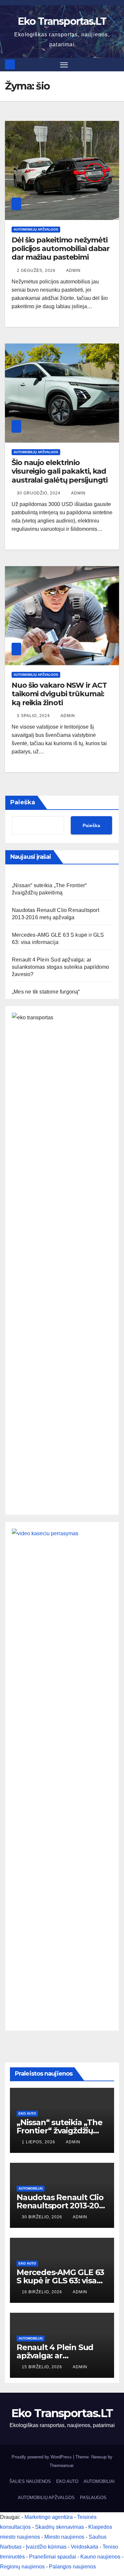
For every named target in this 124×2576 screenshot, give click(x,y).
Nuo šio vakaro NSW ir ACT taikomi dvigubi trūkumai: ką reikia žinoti (59, 694)
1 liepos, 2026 (39, 2142)
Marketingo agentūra (49, 2517)
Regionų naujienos (22, 2567)
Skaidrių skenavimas (60, 2527)
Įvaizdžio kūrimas (46, 2547)
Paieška (23, 802)
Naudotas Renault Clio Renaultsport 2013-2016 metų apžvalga (62, 2206)
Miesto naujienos (64, 2537)
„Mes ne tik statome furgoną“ (46, 992)
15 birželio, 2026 (43, 2367)
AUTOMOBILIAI (31, 2188)
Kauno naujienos (100, 2557)
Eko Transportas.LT (62, 21)
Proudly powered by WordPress (42, 2457)
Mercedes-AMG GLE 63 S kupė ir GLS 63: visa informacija (60, 2281)
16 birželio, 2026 (43, 2292)
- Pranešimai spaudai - (53, 2557)
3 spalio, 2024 (34, 716)
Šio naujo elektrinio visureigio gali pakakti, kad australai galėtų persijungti (60, 471)
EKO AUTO (27, 2113)
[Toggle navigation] (64, 65)
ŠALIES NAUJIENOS (30, 2481)
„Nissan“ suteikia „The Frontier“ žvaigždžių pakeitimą (60, 2131)
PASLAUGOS (93, 2498)
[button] (115, 64)
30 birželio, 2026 (43, 2217)
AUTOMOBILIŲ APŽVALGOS (36, 229)
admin (73, 271)
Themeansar (61, 2466)
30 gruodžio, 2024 (39, 493)
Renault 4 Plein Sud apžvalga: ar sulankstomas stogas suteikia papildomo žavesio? (61, 967)
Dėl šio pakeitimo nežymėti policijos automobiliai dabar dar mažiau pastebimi (61, 249)
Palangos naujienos (72, 2567)
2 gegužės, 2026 (37, 271)
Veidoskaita (84, 2547)
